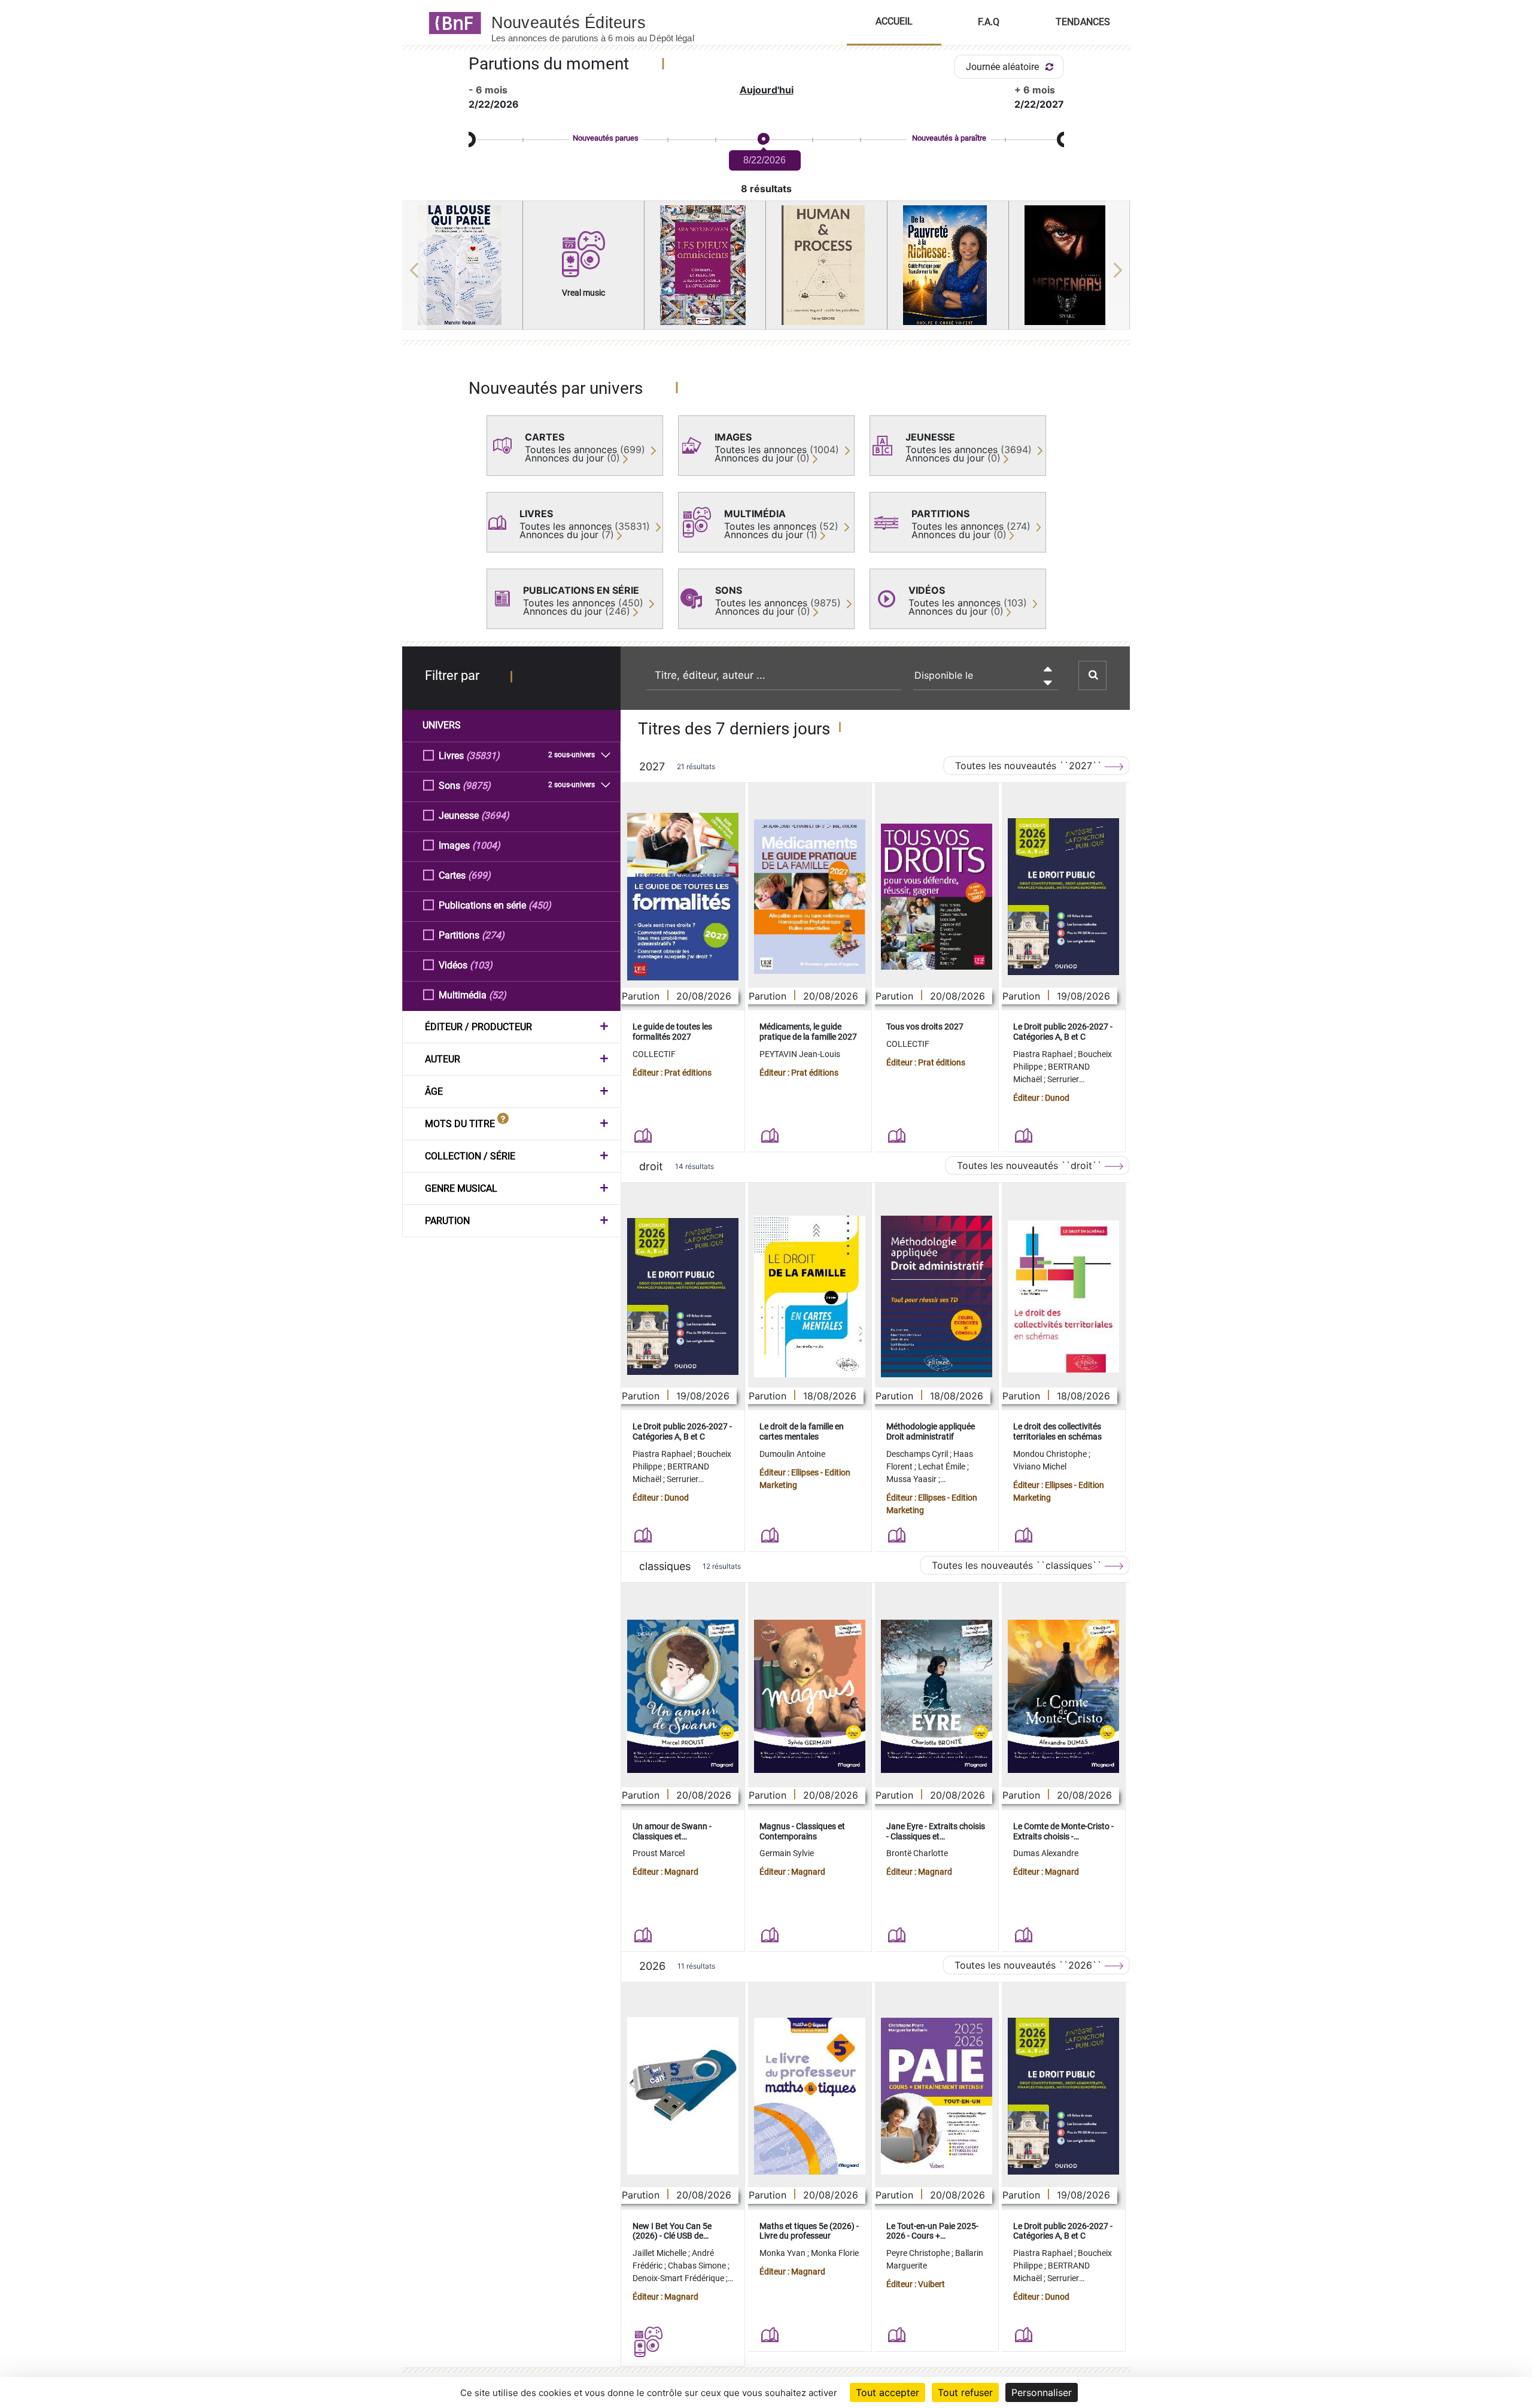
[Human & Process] (826, 265)
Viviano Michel (1040, 1466)
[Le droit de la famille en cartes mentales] (810, 1296)
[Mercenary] (1069, 265)
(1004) (486, 845)
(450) (540, 905)
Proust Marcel (659, 1853)
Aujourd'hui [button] (767, 90)
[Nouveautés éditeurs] (603, 22)
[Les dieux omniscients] (705, 265)
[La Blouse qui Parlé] (463, 265)
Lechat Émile (943, 1466)
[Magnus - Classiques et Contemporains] (810, 1697)
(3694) (495, 816)
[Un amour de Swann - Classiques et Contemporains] (683, 1697)
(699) (479, 875)
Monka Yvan (783, 2253)
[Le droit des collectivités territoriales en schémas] (1063, 1297)
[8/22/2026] (763, 139)
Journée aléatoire (1004, 67)
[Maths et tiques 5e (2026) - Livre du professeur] (810, 2096)
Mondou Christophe (1051, 1454)
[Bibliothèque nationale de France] (452, 22)
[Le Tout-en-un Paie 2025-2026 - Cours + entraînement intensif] (937, 2096)
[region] (766, 270)
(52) (498, 995)
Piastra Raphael (1044, 1054)
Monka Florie (835, 2253)
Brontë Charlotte (917, 1853)
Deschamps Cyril (918, 1454)
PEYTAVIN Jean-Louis (800, 1054)
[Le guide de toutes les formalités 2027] (683, 897)
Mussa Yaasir (912, 1479)
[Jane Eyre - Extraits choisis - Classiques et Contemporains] (937, 1697)
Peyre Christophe (919, 2253)
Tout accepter (887, 2392)
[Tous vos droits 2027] (937, 897)
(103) (481, 965)
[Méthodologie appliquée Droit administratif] (937, 1296)
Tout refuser (965, 2392)
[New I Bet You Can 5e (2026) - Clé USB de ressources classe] (683, 2096)
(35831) (483, 756)
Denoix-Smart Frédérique (679, 2278)
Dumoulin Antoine (792, 1454)
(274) (493, 935)
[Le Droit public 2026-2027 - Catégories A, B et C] (1063, 897)
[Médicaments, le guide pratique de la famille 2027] (810, 897)
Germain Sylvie (787, 1853)
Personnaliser (1042, 2392)
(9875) (477, 786)
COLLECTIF (654, 1054)
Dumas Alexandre (1046, 1853)
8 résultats (766, 189)
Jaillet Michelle (660, 2253)
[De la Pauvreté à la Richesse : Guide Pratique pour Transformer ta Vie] (948, 265)
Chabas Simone (698, 2266)
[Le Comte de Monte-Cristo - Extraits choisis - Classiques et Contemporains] (1063, 1697)
